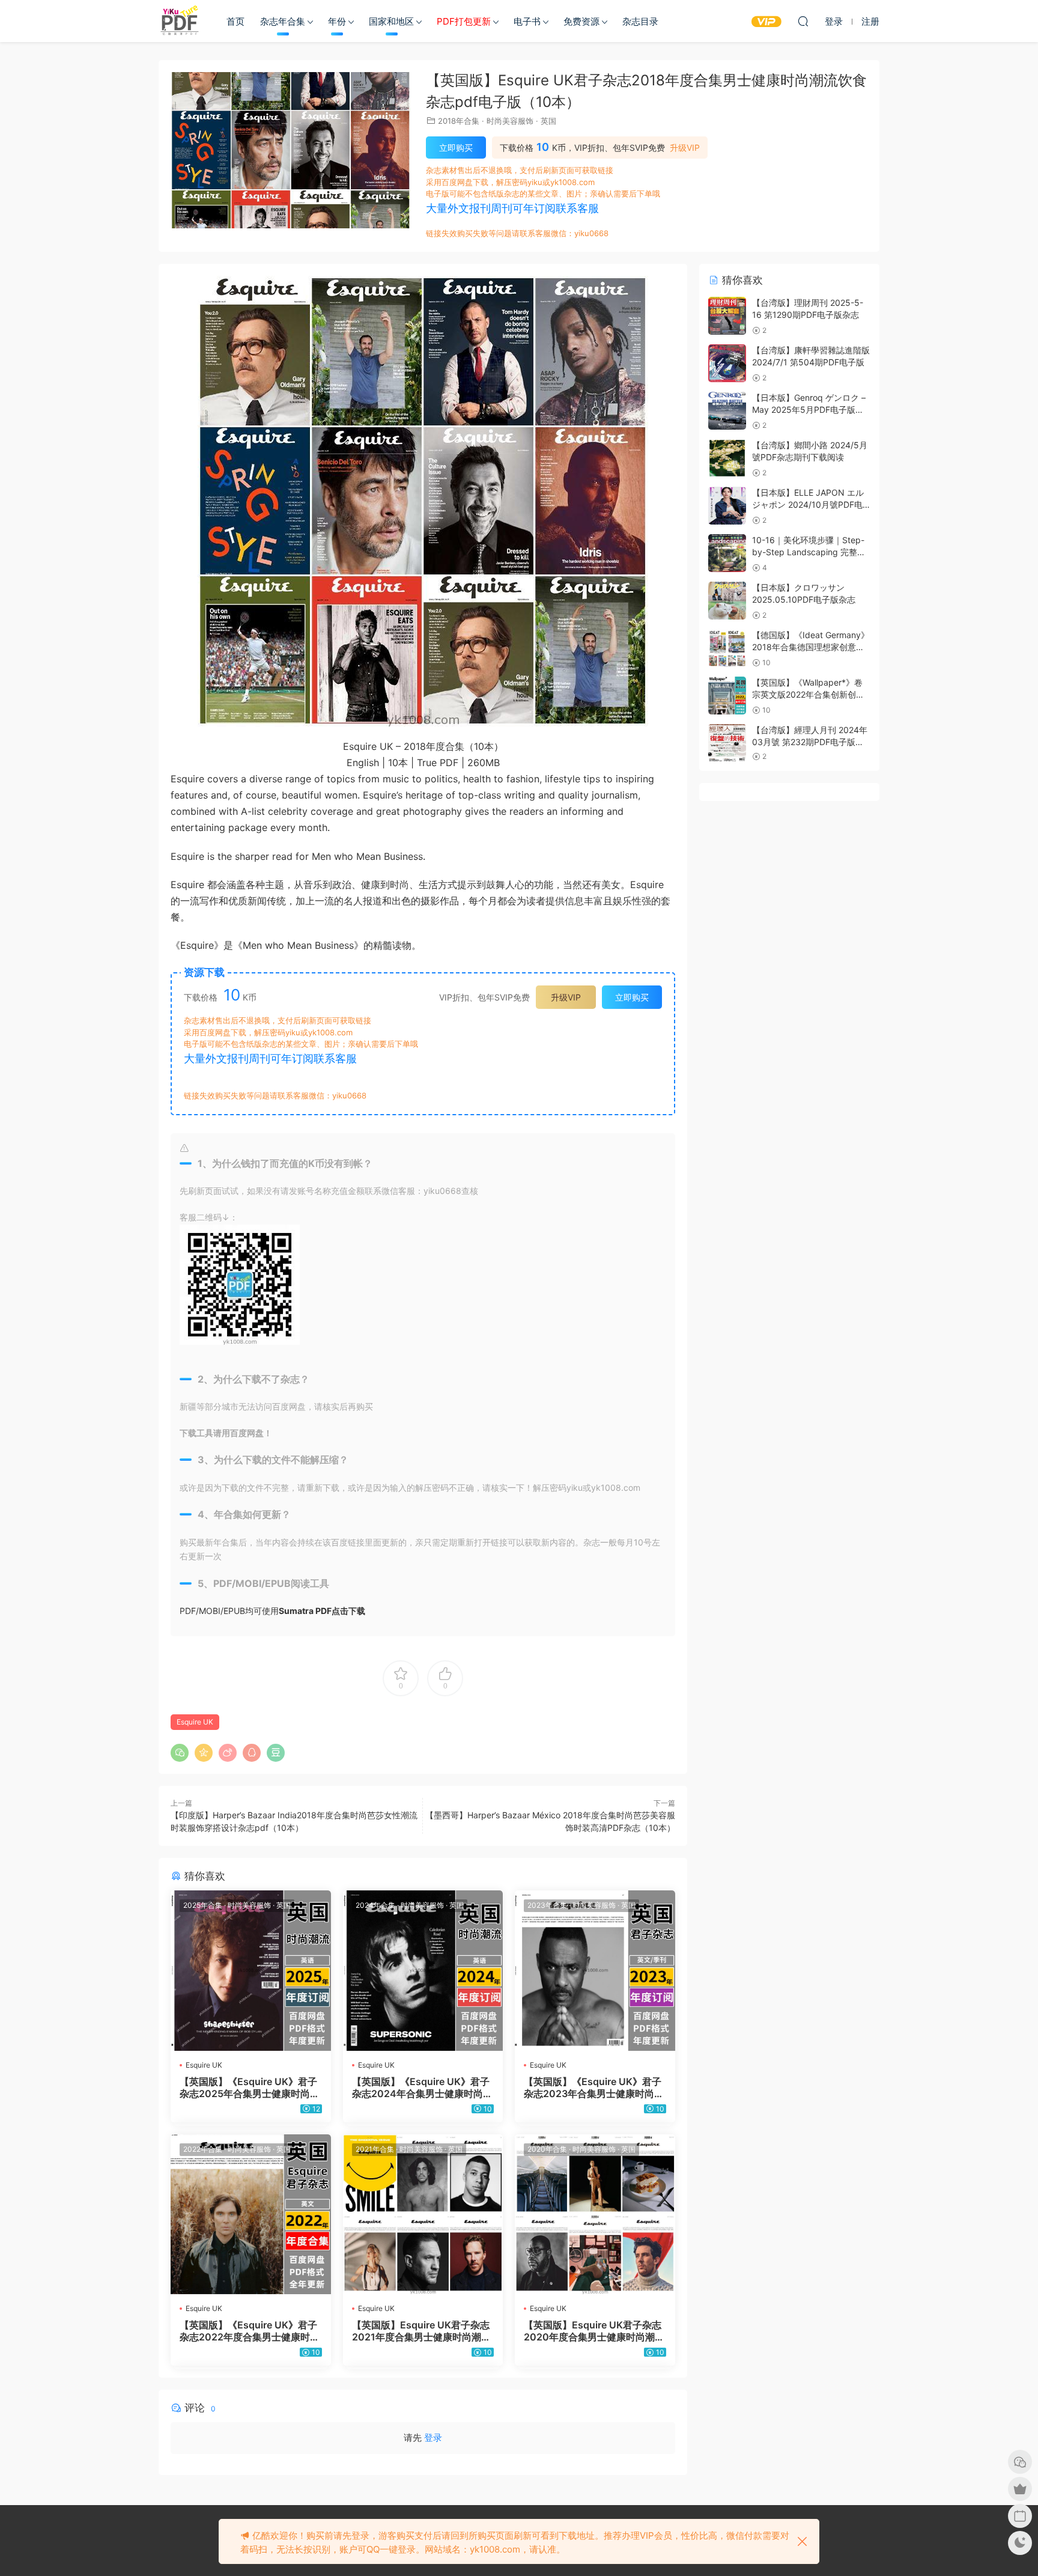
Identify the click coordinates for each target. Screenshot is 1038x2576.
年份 (337, 21)
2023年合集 (547, 1905)
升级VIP (685, 148)
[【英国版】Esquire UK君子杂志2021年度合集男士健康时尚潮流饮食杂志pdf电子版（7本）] (423, 2215)
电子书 (527, 21)
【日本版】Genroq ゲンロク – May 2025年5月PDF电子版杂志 (809, 409)
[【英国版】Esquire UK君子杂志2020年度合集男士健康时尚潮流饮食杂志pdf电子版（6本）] (595, 2215)
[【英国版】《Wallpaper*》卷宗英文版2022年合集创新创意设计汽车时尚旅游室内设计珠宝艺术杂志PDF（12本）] (727, 696)
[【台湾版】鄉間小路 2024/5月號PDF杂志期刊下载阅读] (727, 458)
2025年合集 (203, 1905)
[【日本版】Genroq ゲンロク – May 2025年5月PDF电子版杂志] (727, 411)
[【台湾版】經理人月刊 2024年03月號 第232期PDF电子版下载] (727, 743)
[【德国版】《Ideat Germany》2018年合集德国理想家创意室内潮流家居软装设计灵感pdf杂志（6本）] (727, 648)
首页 (235, 21)
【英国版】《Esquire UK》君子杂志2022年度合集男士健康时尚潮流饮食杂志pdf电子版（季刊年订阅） (250, 2331)
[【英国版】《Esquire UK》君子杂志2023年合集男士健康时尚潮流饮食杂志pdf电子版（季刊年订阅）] (595, 1971)
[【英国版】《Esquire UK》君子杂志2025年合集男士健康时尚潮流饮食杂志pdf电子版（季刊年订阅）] (251, 1971)
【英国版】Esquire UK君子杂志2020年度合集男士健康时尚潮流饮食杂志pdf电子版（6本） (594, 2331)
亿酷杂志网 (180, 21)
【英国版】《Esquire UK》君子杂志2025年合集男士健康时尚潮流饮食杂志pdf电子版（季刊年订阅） (250, 2087)
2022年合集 (203, 2149)
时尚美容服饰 (510, 121)
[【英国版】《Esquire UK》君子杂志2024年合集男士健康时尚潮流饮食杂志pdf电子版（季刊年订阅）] (423, 1971)
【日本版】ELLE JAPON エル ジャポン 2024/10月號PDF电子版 (808, 504)
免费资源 (581, 21)
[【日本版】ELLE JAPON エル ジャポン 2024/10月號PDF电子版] (727, 506)
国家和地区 (391, 21)
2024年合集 (375, 1905)
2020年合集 (547, 2149)
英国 (548, 121)
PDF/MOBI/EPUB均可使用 (272, 1611)
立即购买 (456, 148)
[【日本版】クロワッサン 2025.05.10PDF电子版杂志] (727, 601)
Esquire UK (195, 1722)
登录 (433, 2437)
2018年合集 (459, 121)
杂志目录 (640, 21)
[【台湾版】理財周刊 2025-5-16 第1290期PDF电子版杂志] (727, 316)
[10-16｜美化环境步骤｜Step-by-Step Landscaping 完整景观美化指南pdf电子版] (727, 553)
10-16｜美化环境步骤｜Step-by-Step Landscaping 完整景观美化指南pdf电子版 (809, 552)
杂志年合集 (283, 21)
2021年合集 (375, 2149)
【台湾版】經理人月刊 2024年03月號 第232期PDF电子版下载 (810, 741)
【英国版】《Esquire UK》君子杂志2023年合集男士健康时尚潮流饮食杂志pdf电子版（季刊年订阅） (594, 2087)
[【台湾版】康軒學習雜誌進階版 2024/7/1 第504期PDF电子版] (727, 363)
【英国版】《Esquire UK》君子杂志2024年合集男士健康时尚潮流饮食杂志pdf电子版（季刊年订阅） (422, 2087)
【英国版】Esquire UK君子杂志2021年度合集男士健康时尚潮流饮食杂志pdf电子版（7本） (421, 2331)
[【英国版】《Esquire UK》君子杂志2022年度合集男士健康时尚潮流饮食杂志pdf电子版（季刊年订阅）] (251, 2215)
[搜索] (803, 21)
